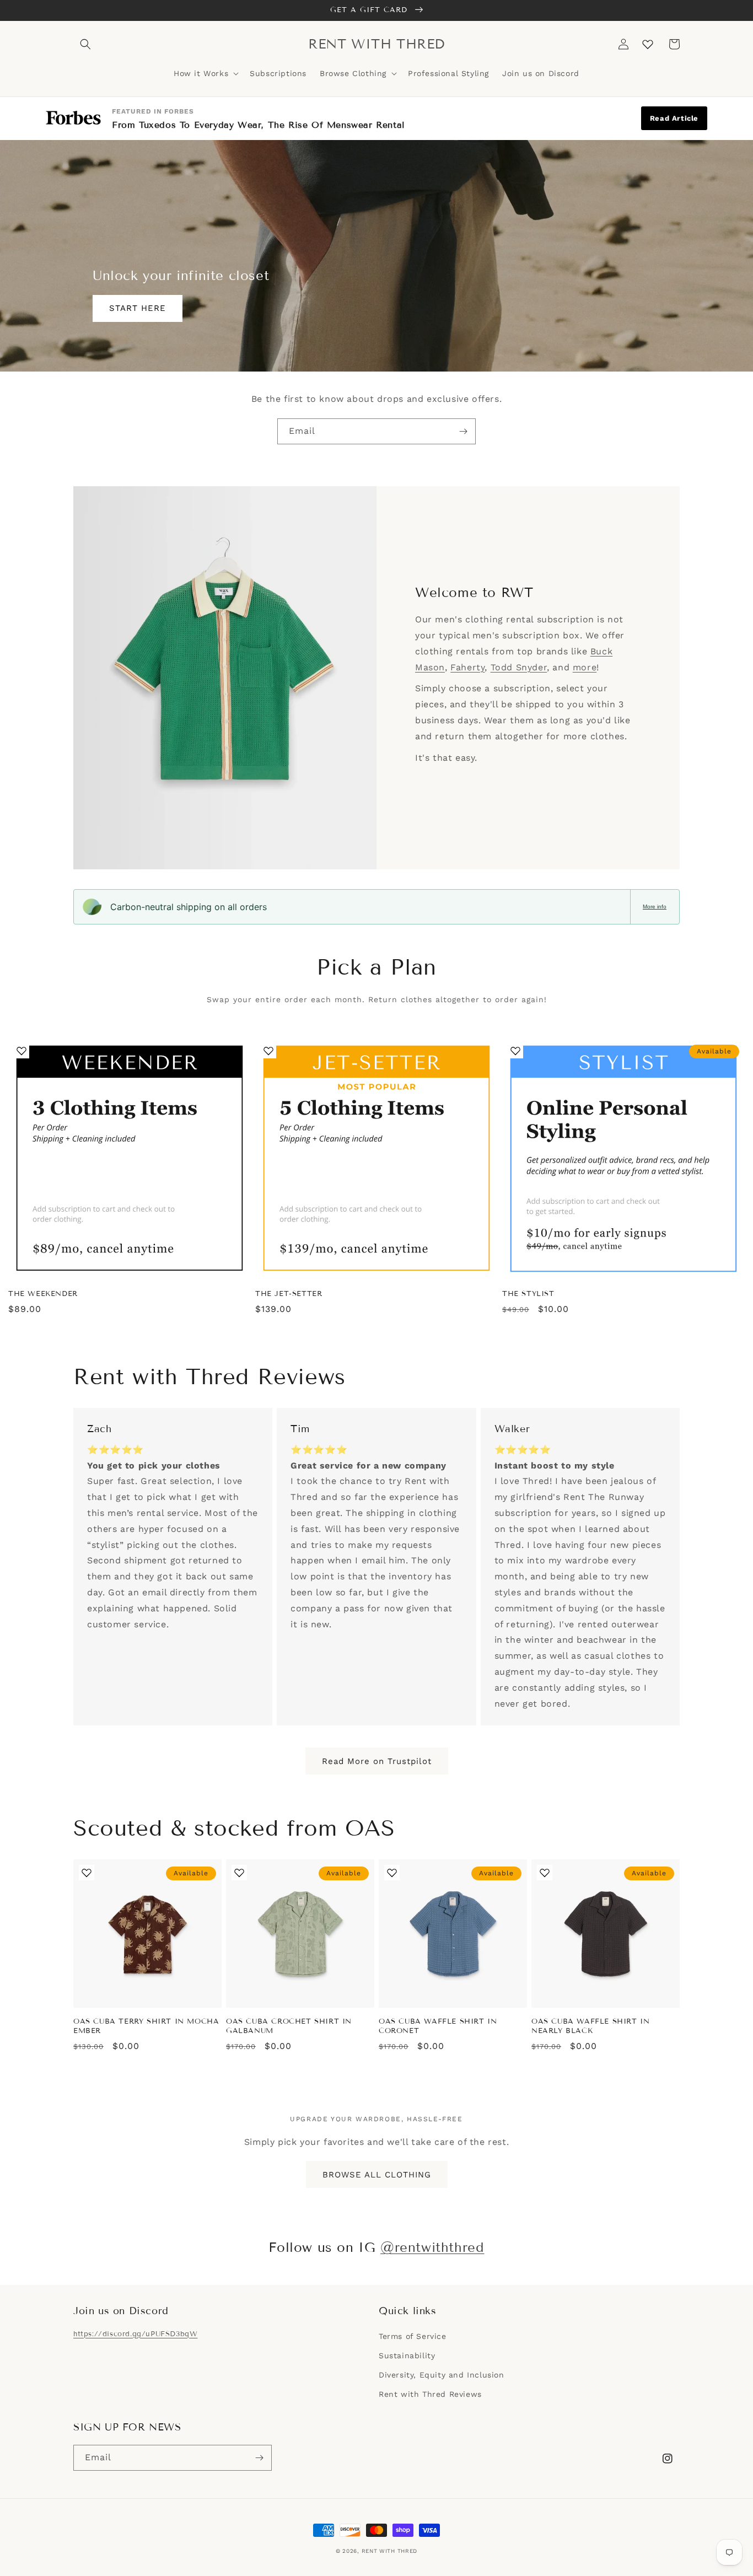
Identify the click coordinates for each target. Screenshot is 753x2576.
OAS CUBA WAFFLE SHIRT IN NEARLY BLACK (590, 2026)
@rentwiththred (432, 2247)
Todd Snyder (519, 667)
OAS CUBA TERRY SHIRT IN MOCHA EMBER (146, 2026)
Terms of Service (413, 2336)
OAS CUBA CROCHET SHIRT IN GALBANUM (289, 2026)
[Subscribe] (463, 431)
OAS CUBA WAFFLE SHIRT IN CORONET (438, 2026)
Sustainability (407, 2355)
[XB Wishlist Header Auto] (648, 44)
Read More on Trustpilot (377, 1761)
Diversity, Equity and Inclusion (442, 2375)
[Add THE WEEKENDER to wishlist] (21, 1051)
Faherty (467, 667)
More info (655, 907)
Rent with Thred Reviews (430, 2394)
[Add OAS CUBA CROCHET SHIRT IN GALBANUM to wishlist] (239, 1873)
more (585, 667)
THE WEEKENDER (43, 1294)
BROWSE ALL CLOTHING (377, 2175)
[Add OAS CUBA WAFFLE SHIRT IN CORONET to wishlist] (392, 1873)
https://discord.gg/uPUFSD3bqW (135, 2334)
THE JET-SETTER (289, 1294)
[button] (85, 44)
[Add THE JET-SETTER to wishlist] (268, 1051)
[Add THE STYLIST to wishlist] (515, 1051)
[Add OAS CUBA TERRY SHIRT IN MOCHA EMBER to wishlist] (87, 1873)
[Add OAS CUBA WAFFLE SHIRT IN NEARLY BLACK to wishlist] (545, 1873)
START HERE (138, 308)
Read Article (674, 118)
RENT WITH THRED (390, 2551)
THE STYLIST (528, 1294)
